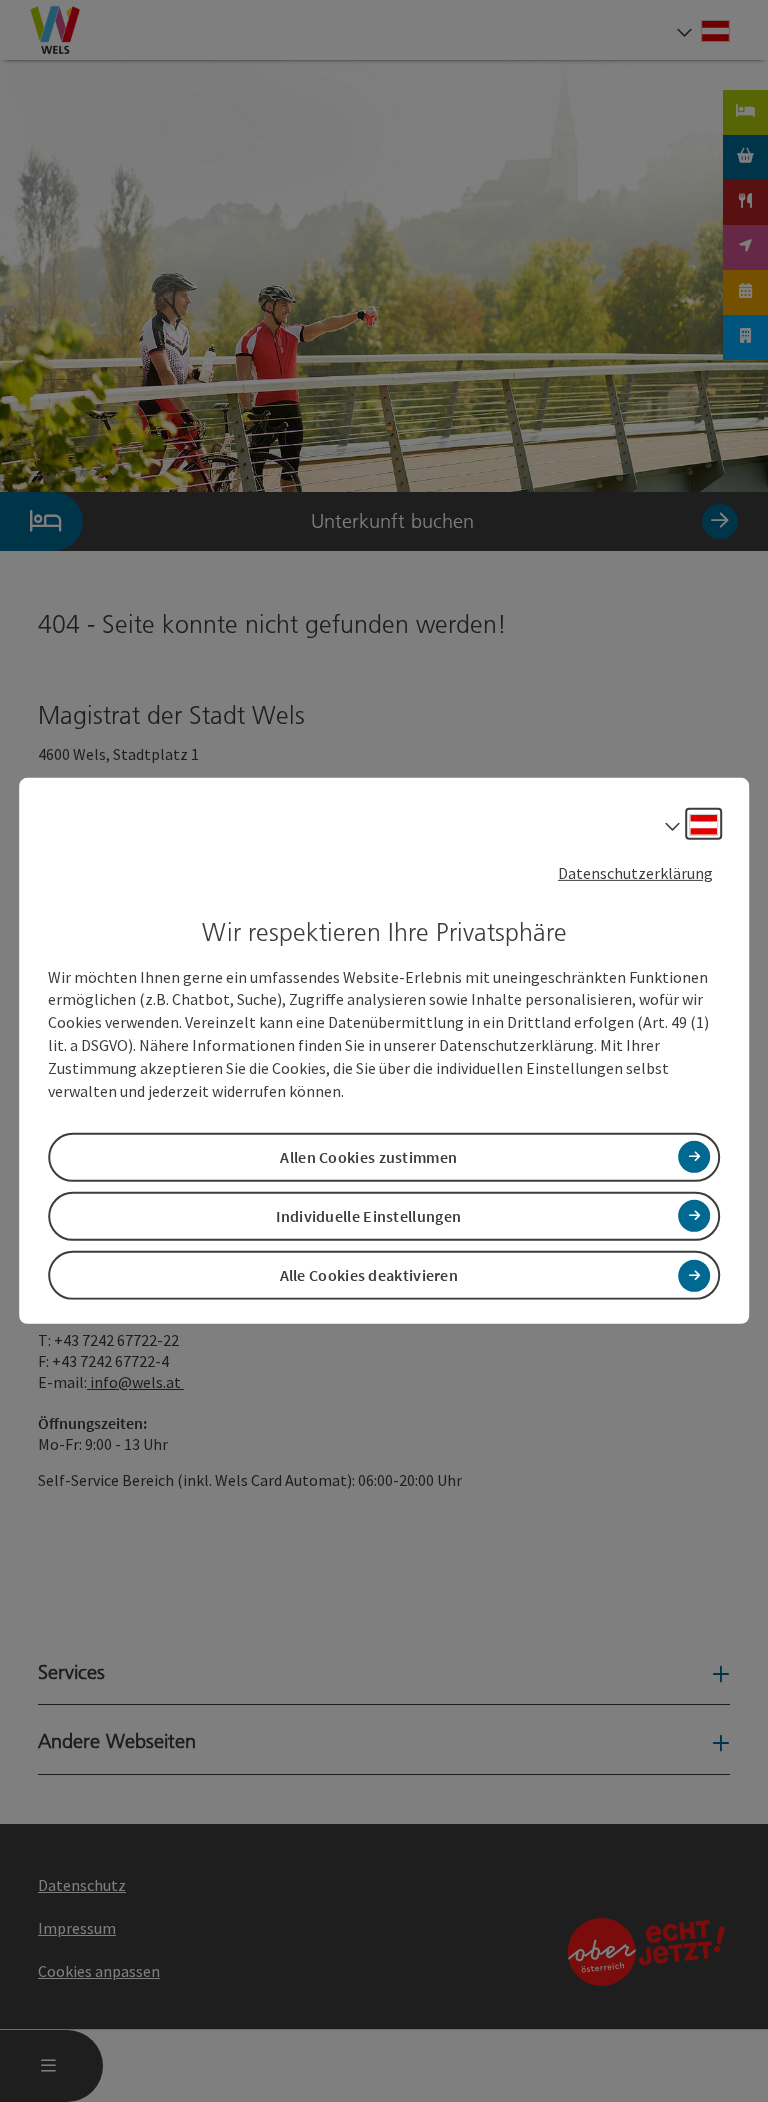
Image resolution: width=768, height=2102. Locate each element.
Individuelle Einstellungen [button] (368, 1216)
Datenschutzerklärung (635, 873)
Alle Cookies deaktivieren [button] (369, 1275)
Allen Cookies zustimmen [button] (368, 1157)
